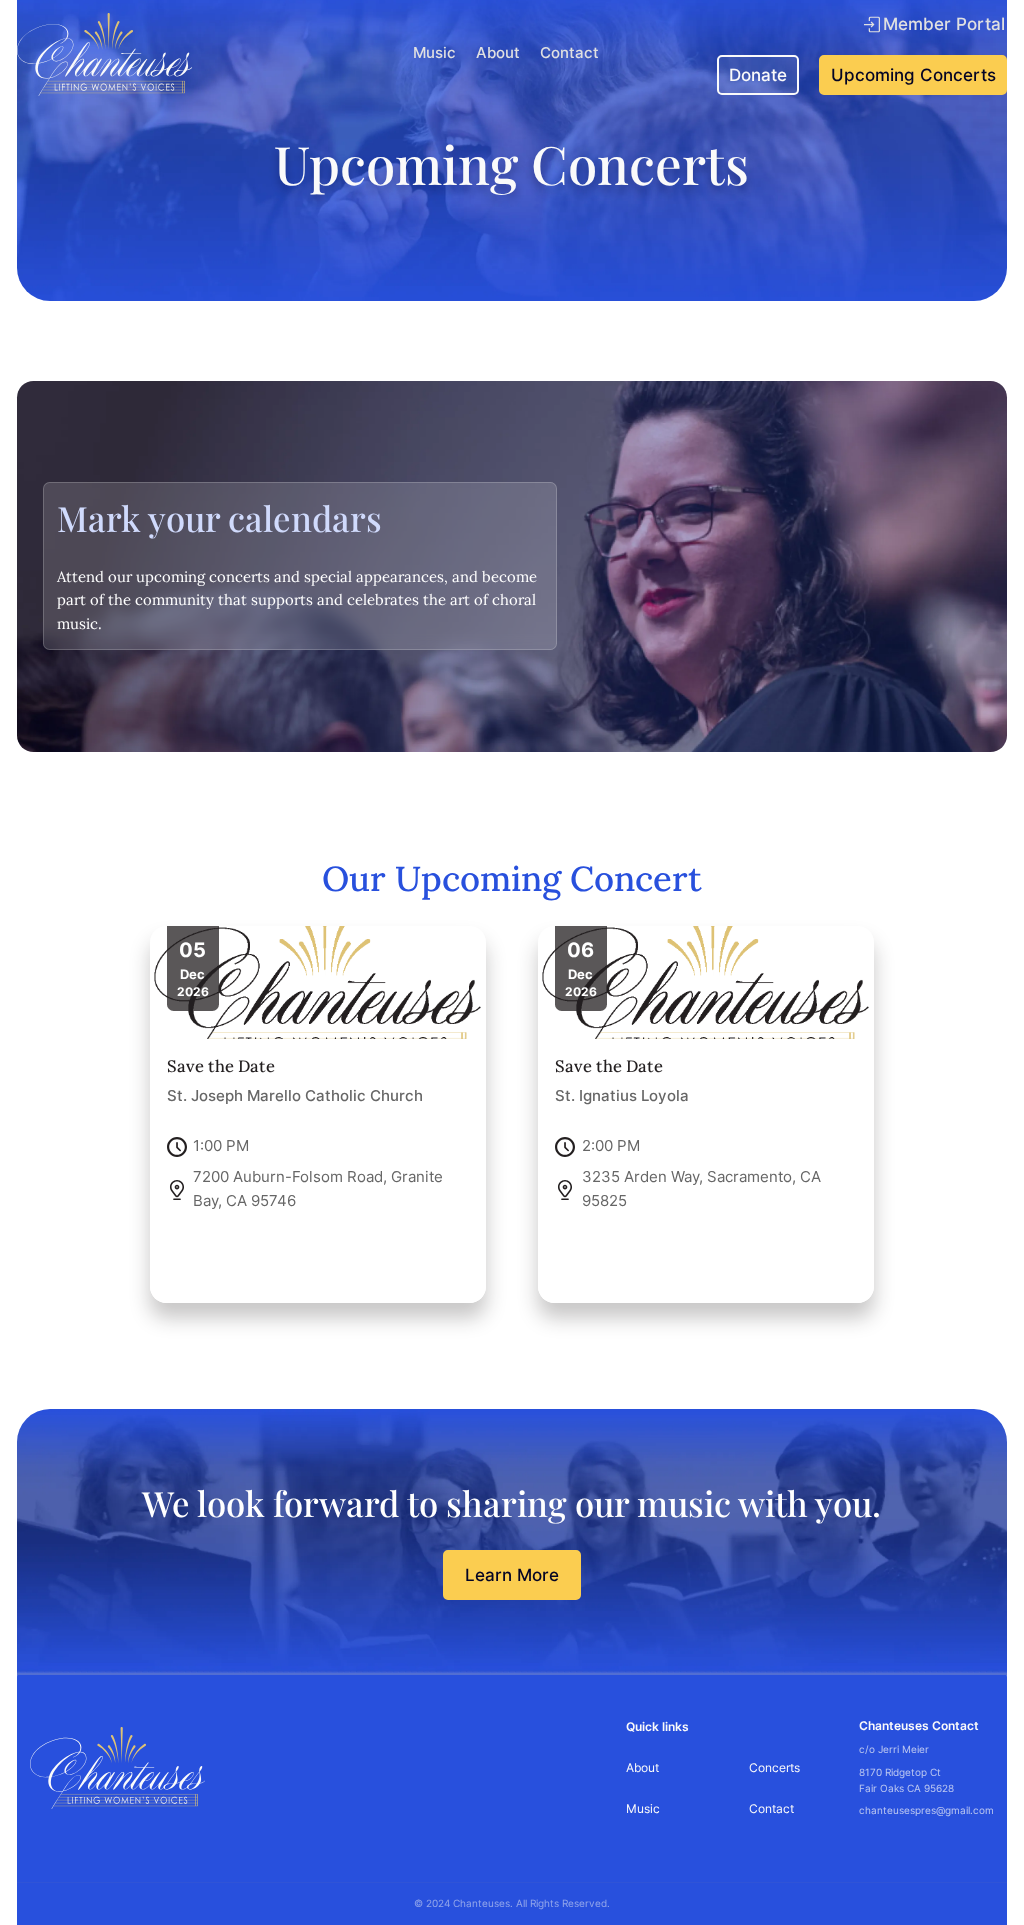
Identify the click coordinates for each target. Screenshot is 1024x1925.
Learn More (512, 1575)
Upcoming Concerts (913, 75)
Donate (758, 75)
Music (434, 53)
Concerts (774, 1768)
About (498, 53)
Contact (569, 53)
